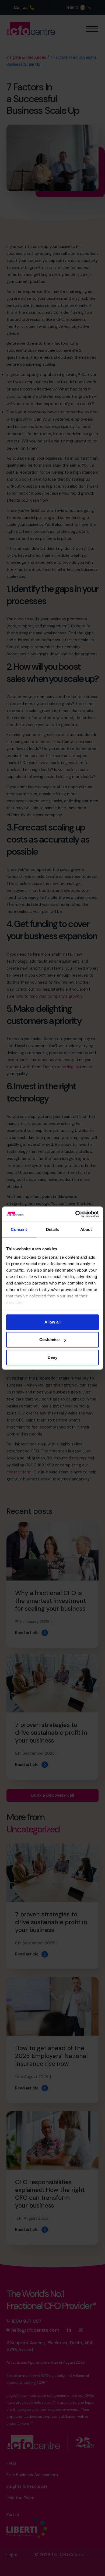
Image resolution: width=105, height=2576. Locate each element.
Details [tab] (53, 1229)
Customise (49, 1340)
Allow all (52, 1322)
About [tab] (86, 1229)
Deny (52, 1357)
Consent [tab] (19, 1229)
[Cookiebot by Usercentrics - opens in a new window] (76, 1214)
